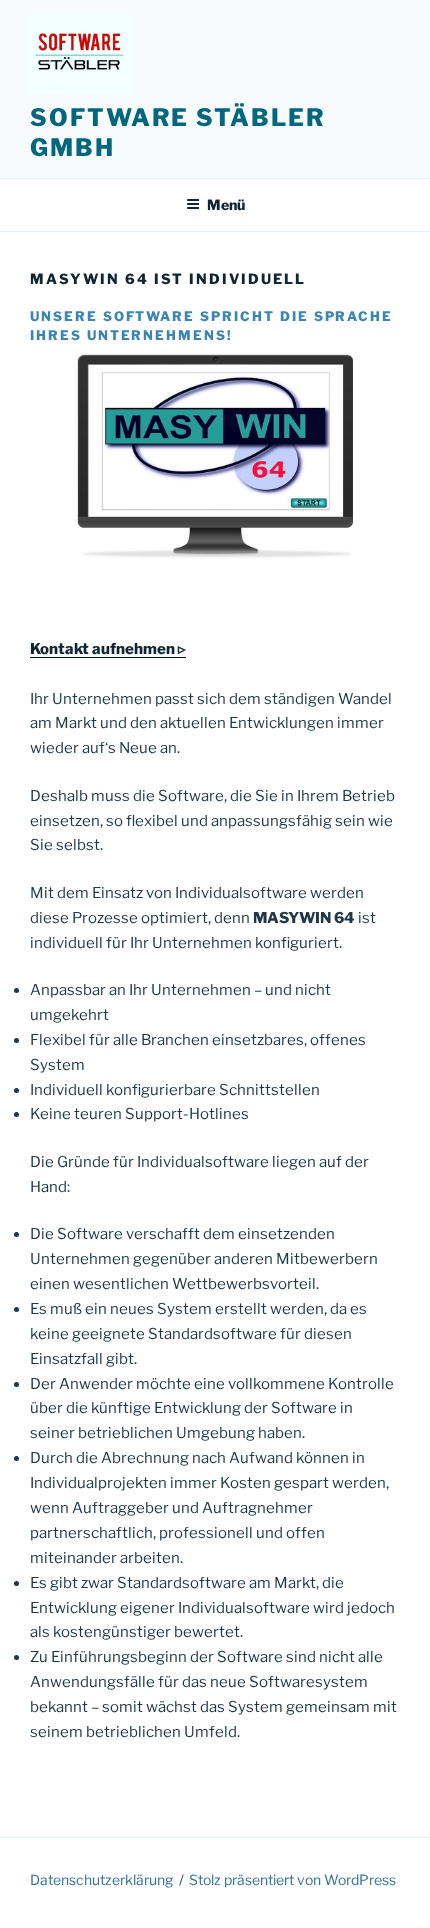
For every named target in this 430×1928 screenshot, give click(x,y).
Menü (226, 204)
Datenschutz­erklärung (101, 1879)
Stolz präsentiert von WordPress (292, 1879)
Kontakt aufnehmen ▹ (108, 649)
